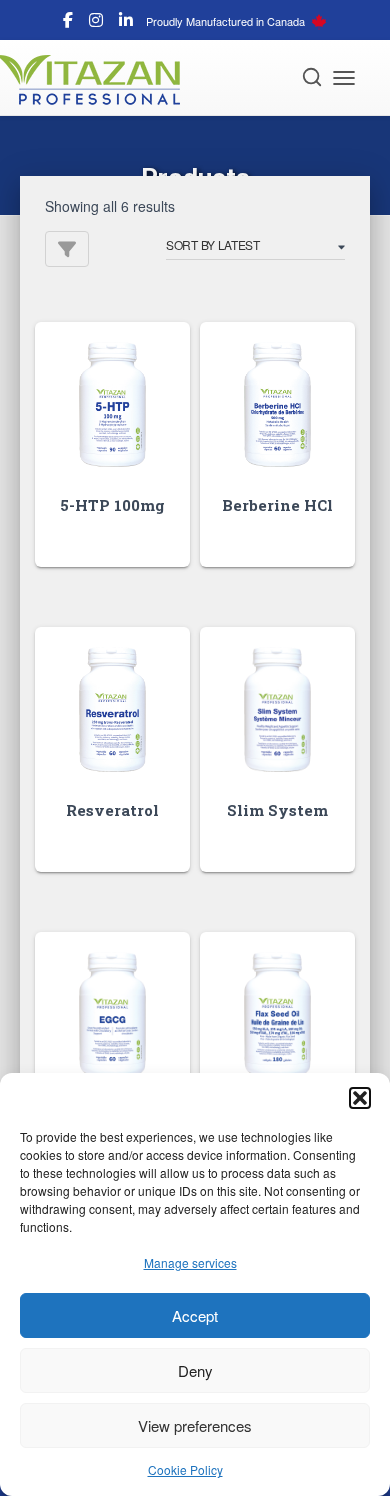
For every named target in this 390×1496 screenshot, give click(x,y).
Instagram (96, 23)
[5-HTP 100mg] (112, 404)
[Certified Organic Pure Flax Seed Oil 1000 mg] (277, 1014)
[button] (360, 1098)
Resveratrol (112, 810)
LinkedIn (126, 23)
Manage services (190, 1262)
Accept (195, 1315)
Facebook (68, 23)
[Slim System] (277, 709)
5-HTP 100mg (112, 505)
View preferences (195, 1425)
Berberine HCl (277, 505)
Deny (195, 1370)
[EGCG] (112, 1014)
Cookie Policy (185, 1469)
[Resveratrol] (112, 709)
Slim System (277, 810)
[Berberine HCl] (277, 404)
